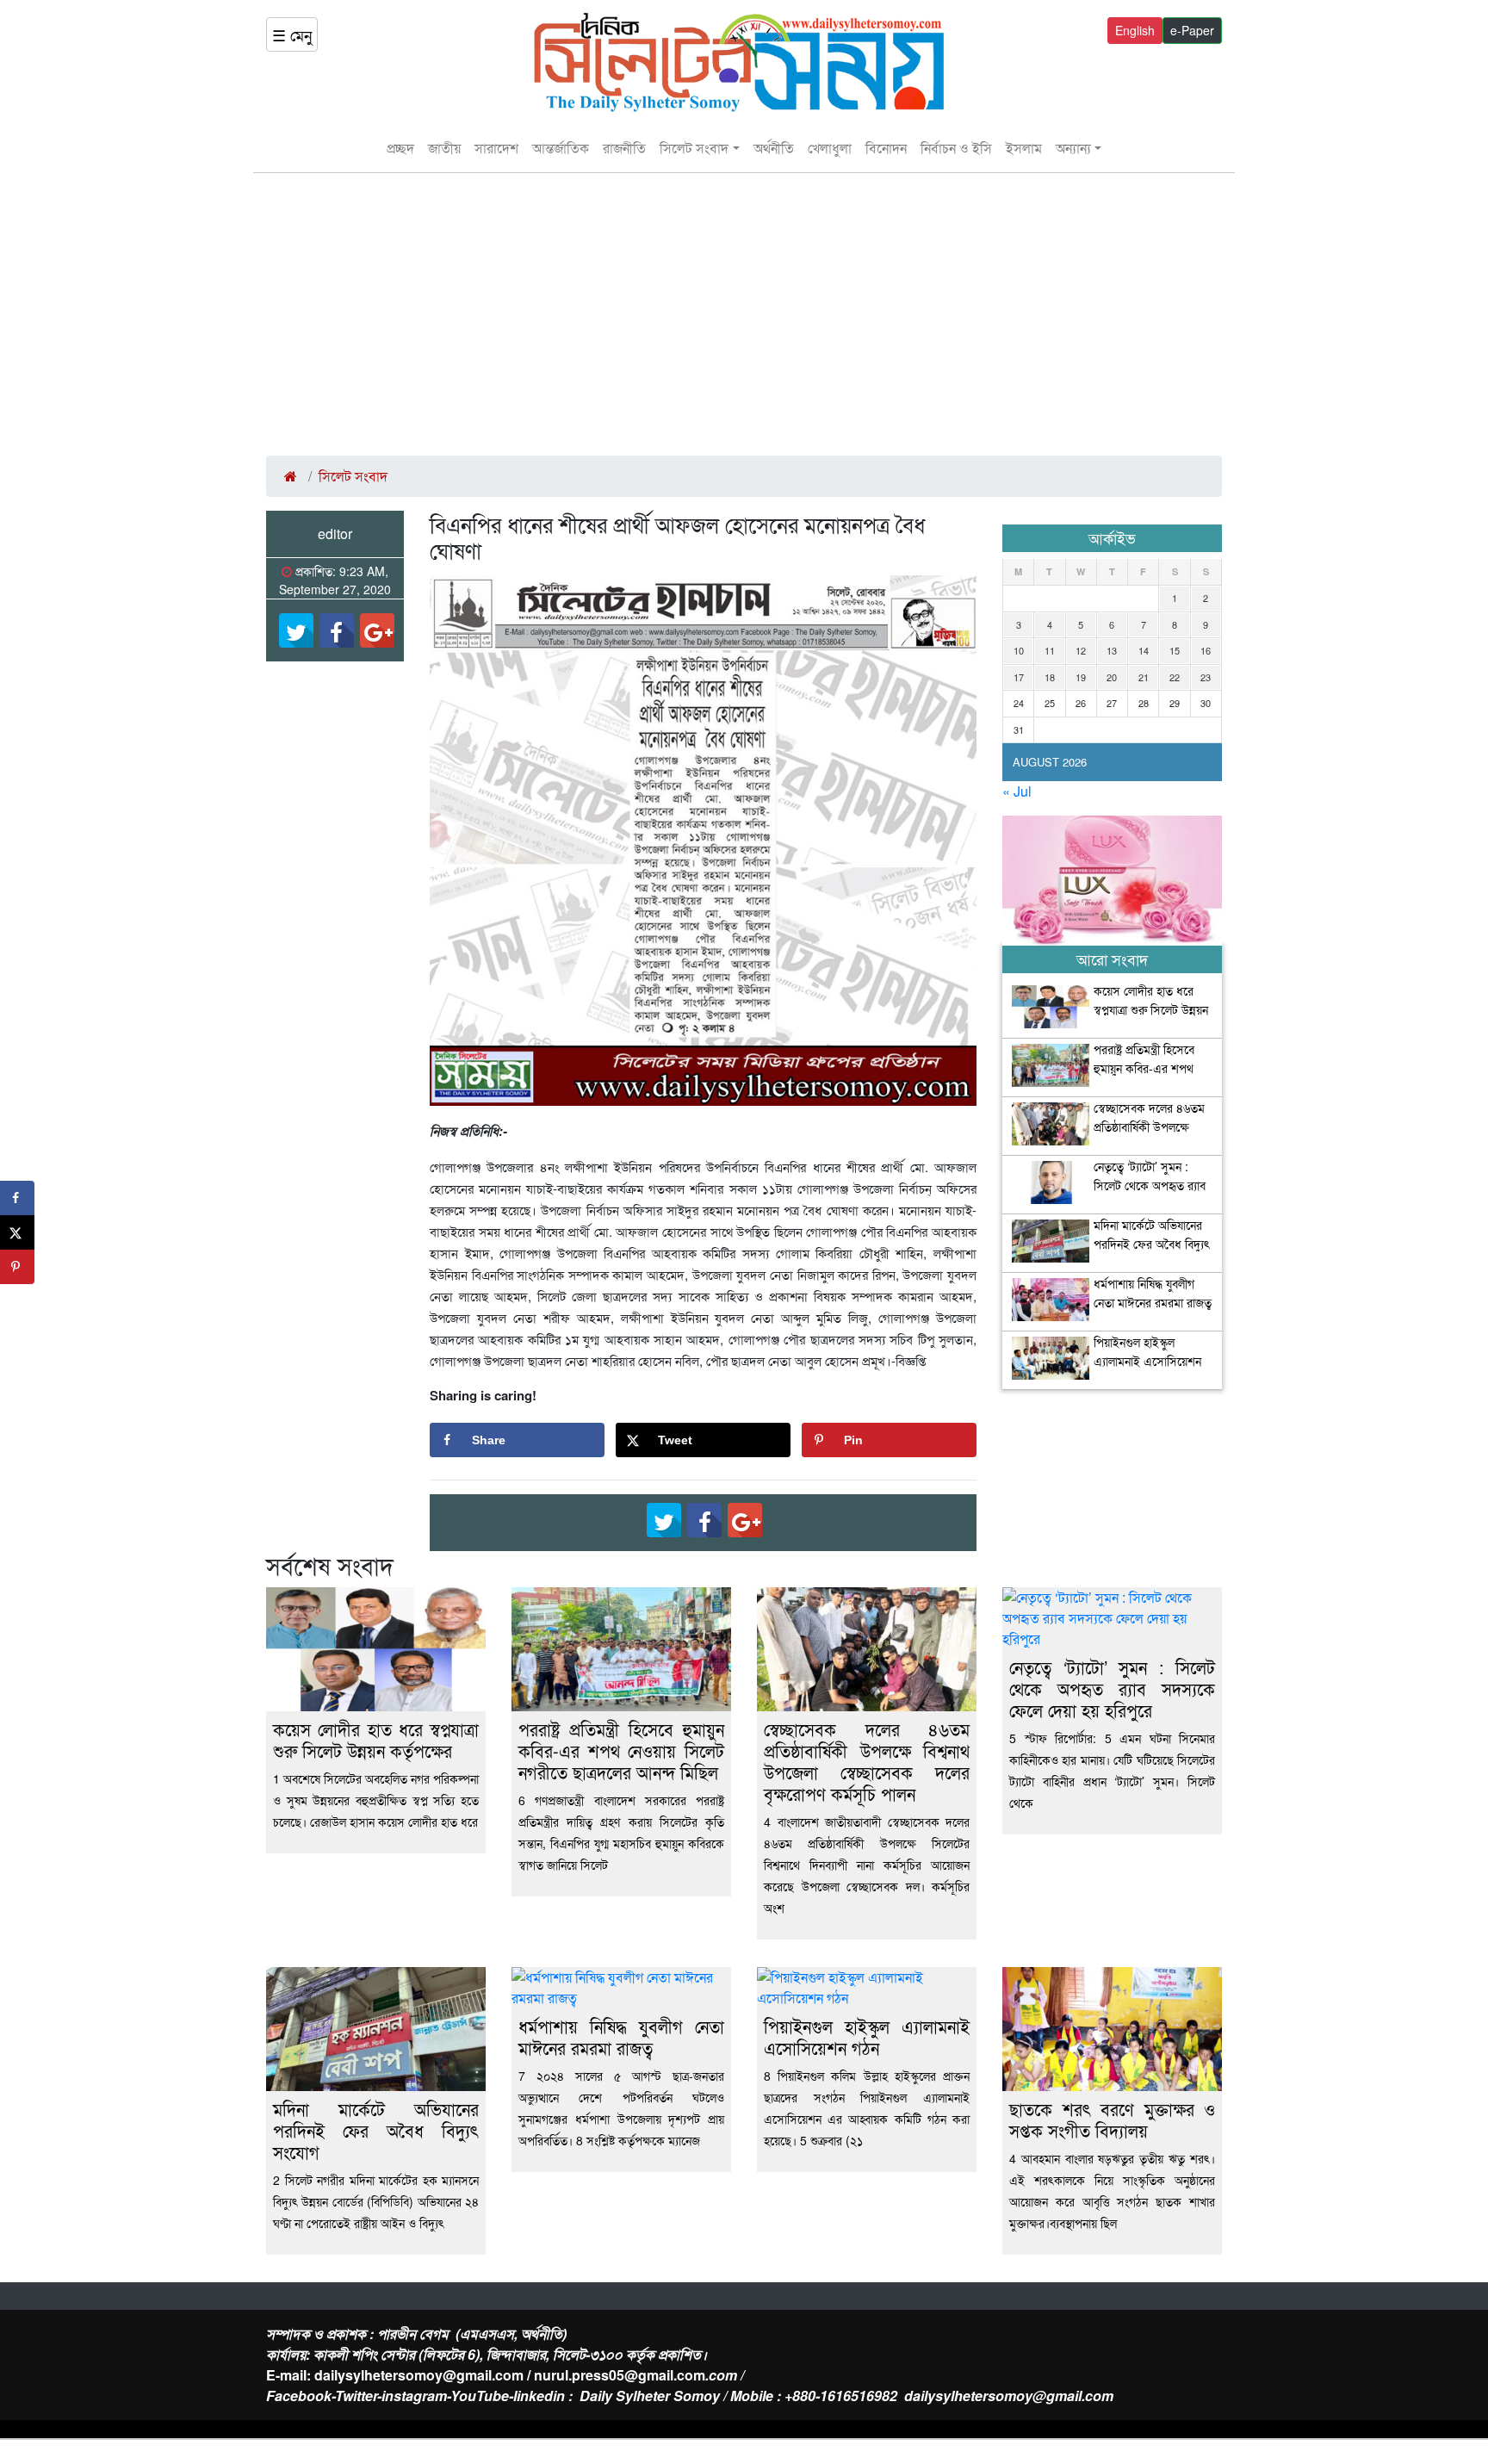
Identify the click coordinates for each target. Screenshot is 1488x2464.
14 (1144, 650)
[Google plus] (377, 630)
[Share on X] (17, 1232)
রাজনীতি (624, 148)
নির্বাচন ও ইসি (956, 148)
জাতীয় (444, 148)
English (1135, 30)
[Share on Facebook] (17, 1198)
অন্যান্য (1073, 148)
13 (1112, 650)
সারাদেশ (496, 148)
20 (1112, 677)
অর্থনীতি (774, 148)
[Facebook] (337, 630)
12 (1081, 650)
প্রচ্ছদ (400, 148)
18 (1050, 677)
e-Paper (1192, 30)
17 (1019, 677)
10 (1019, 650)
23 (1206, 677)
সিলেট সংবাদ (694, 148)
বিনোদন (886, 148)
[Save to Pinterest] (17, 1267)
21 (1144, 677)
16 (1206, 650)
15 (1175, 650)
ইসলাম (1024, 148)
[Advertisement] (744, 314)
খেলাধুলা (830, 148)
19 (1081, 677)
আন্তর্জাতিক (561, 148)
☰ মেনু (292, 34)
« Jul (1017, 791)
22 (1175, 677)
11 (1050, 650)
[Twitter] (296, 630)
